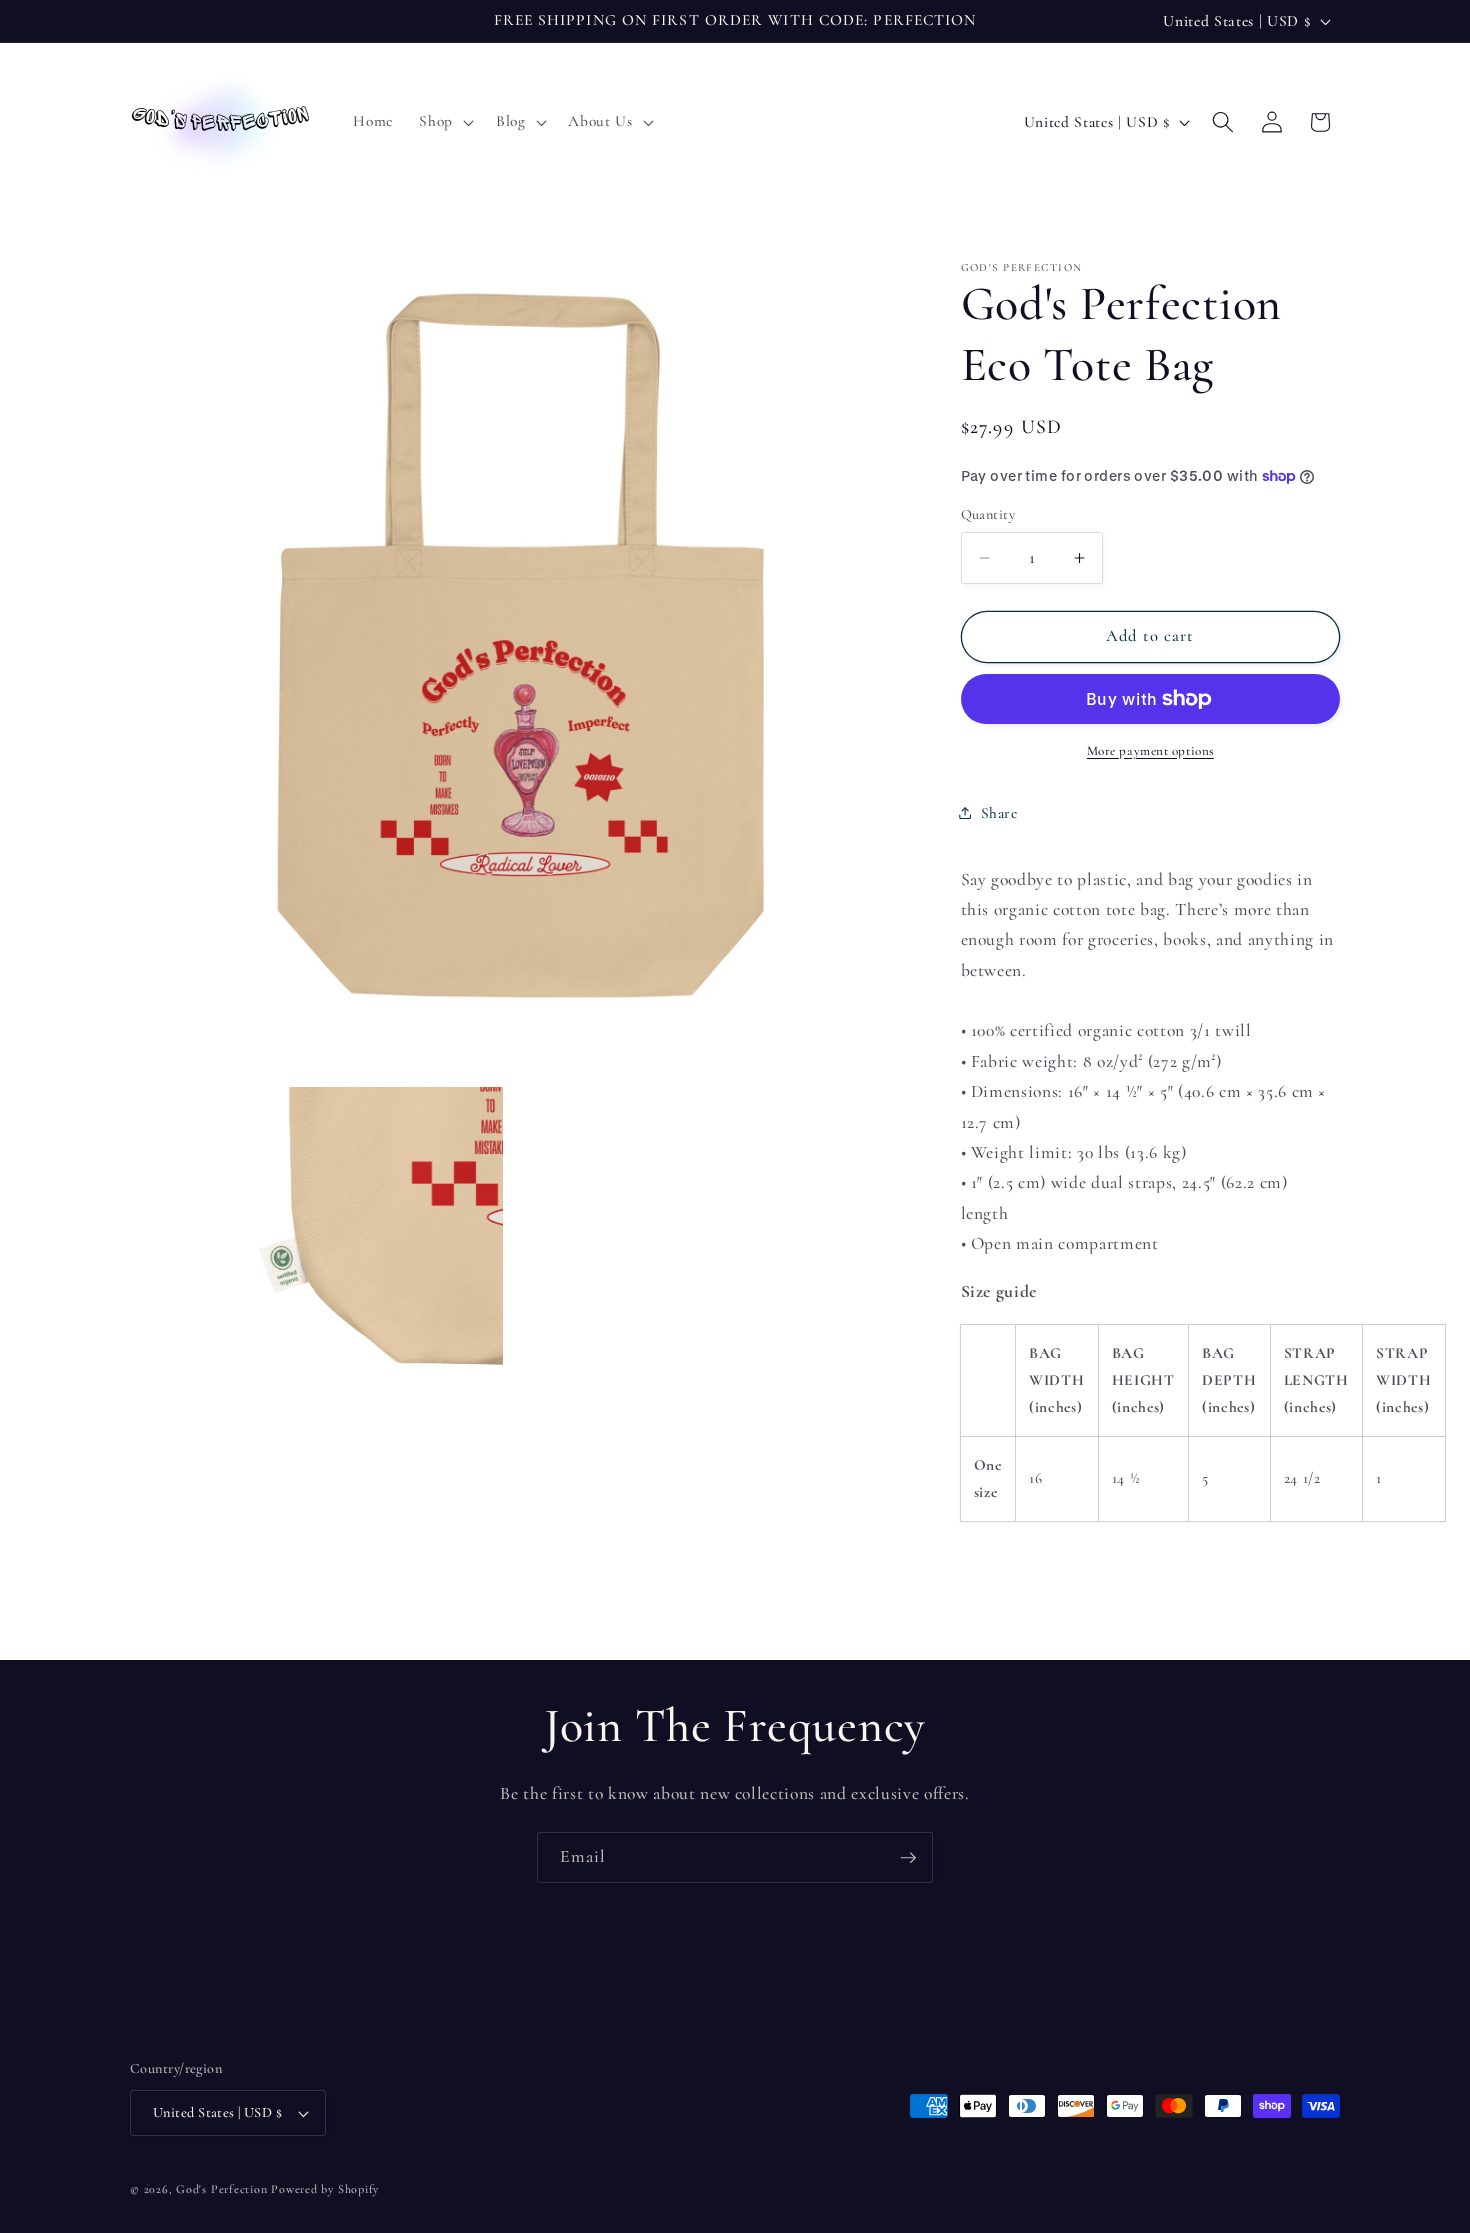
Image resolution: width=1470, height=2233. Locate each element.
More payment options (1150, 751)
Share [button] (999, 813)
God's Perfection (221, 2189)
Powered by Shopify (325, 2189)
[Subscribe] (908, 1858)
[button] (444, 122)
